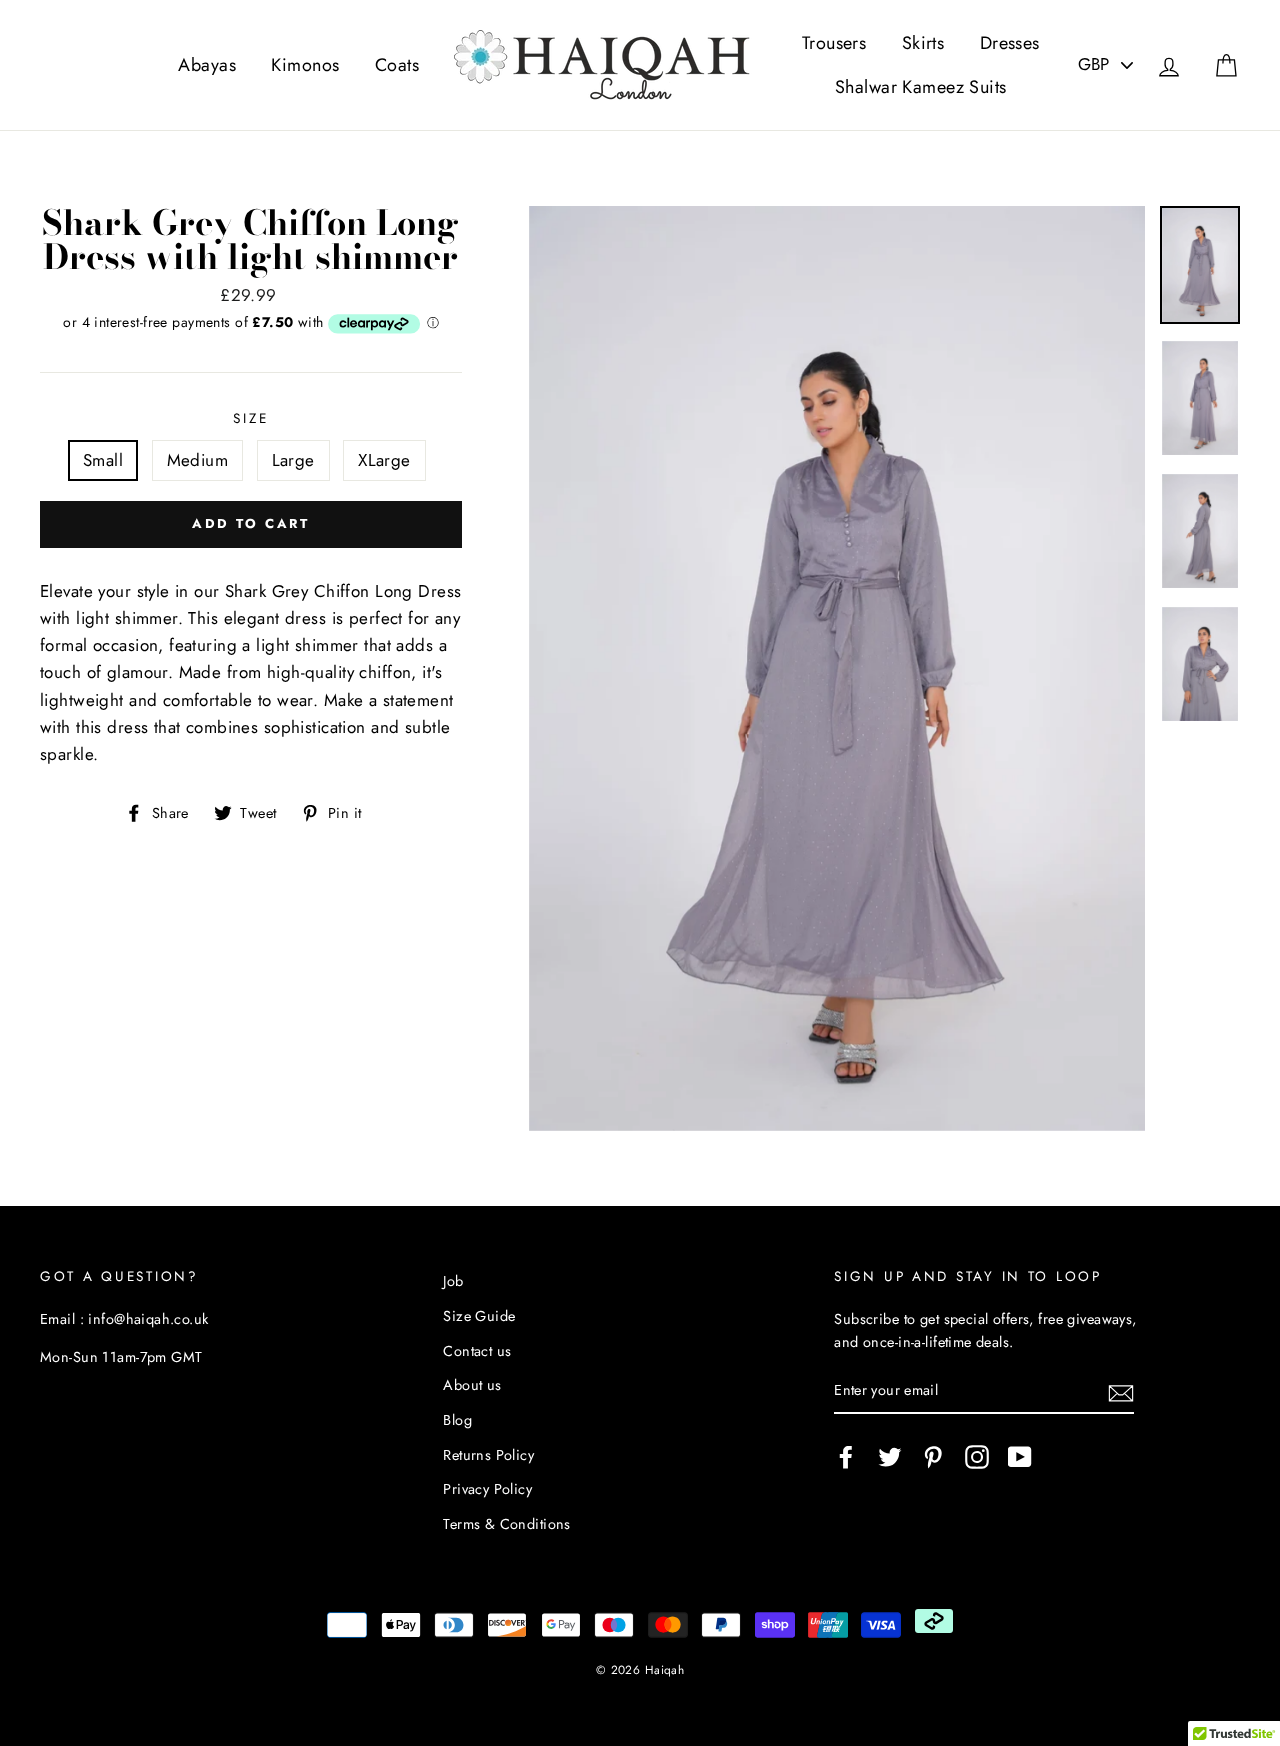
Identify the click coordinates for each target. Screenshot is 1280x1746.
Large (293, 460)
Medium (198, 460)
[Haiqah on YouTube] (1020, 1456)
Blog (457, 1420)
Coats (397, 65)
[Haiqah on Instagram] (977, 1456)
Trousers (834, 43)
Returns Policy (488, 1455)
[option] (837, 668)
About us (472, 1385)
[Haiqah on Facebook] (846, 1456)
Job (453, 1281)
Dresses (1010, 43)
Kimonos (305, 65)
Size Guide (479, 1316)
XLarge (384, 460)
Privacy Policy (487, 1489)
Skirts (923, 43)
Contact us (477, 1351)
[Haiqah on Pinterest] (933, 1456)
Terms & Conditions (507, 1524)
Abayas (207, 65)
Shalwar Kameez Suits (921, 87)
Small (103, 460)
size (250, 418)
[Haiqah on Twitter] (890, 1456)
